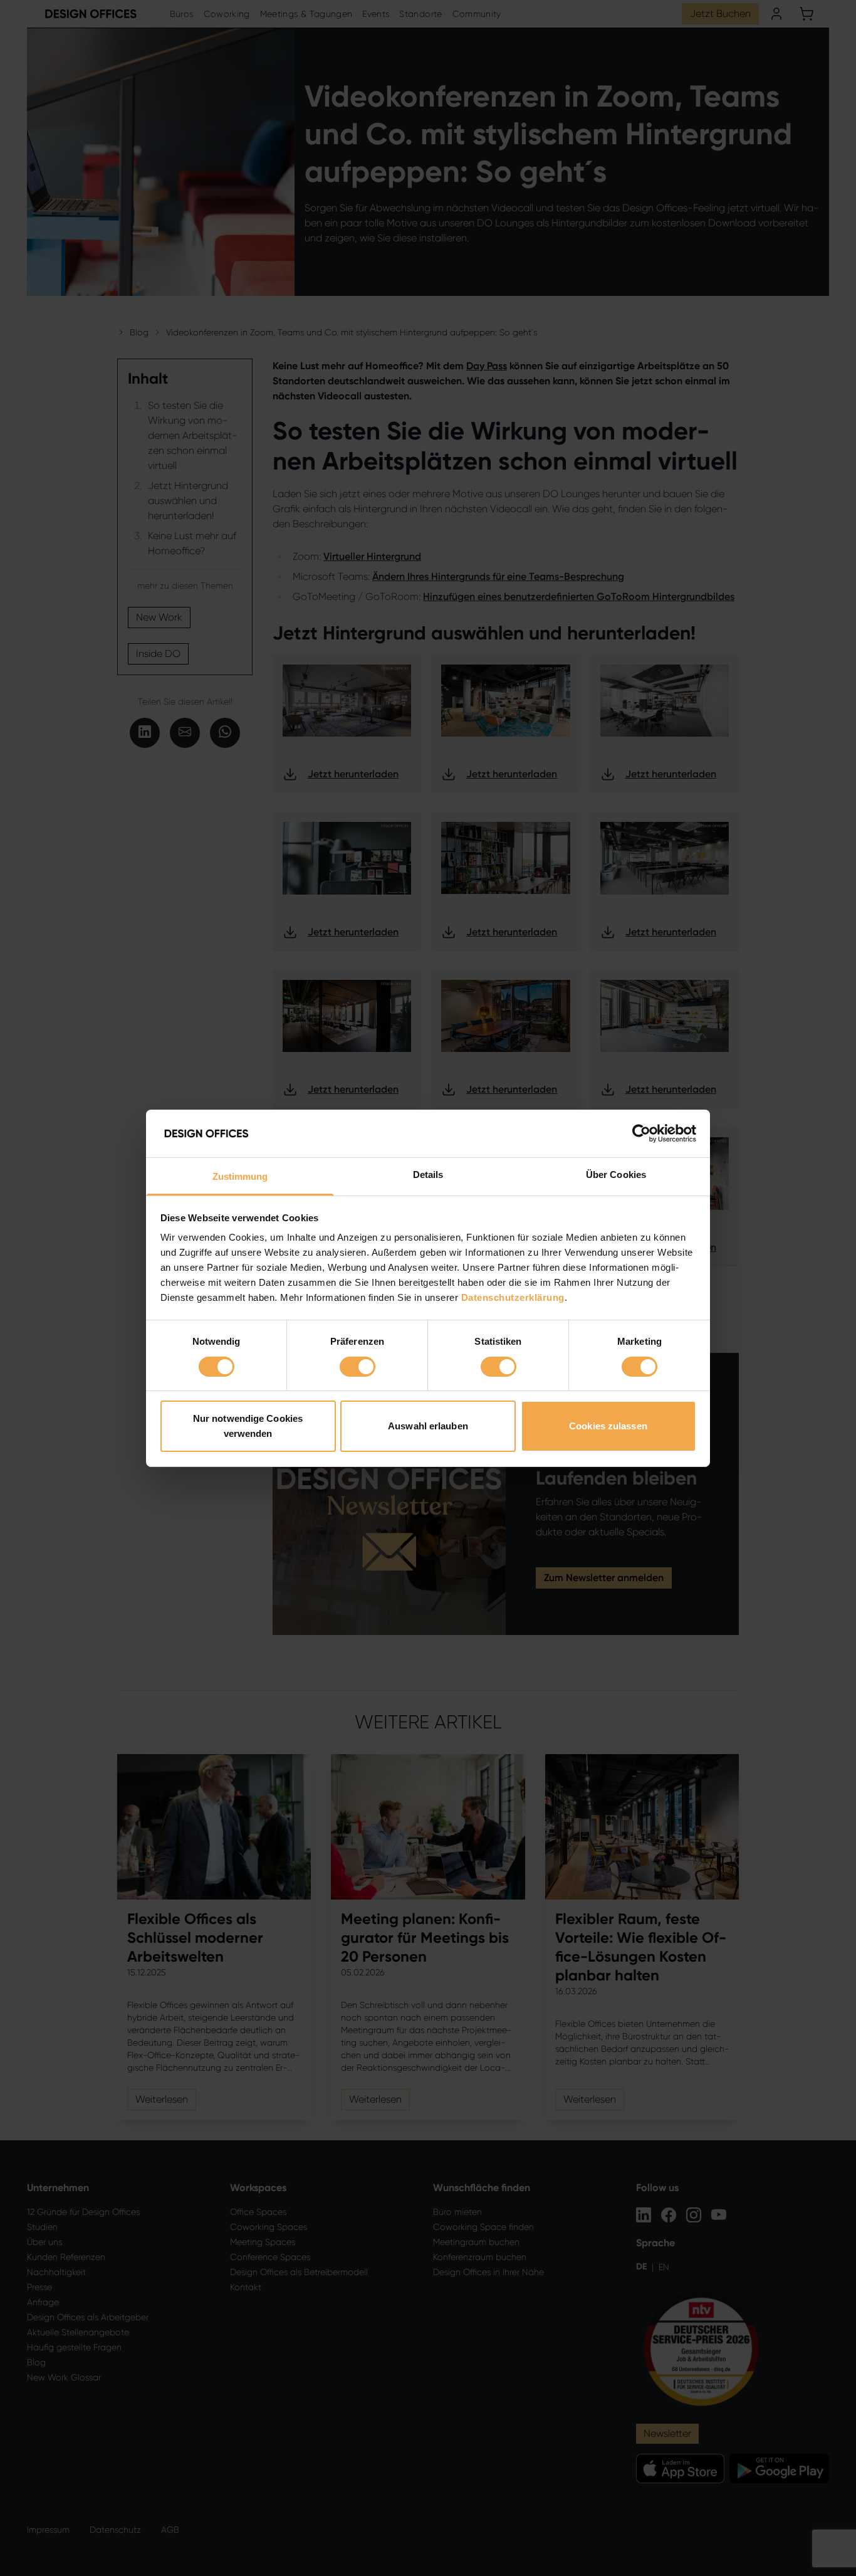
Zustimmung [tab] (240, 1176)
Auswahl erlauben (428, 1426)
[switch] (358, 1367)
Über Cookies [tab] (616, 1175)
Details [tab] (428, 1175)
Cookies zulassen (608, 1426)
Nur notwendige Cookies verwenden (248, 1426)
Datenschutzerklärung (513, 1297)
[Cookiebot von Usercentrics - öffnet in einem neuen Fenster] (641, 1133)
